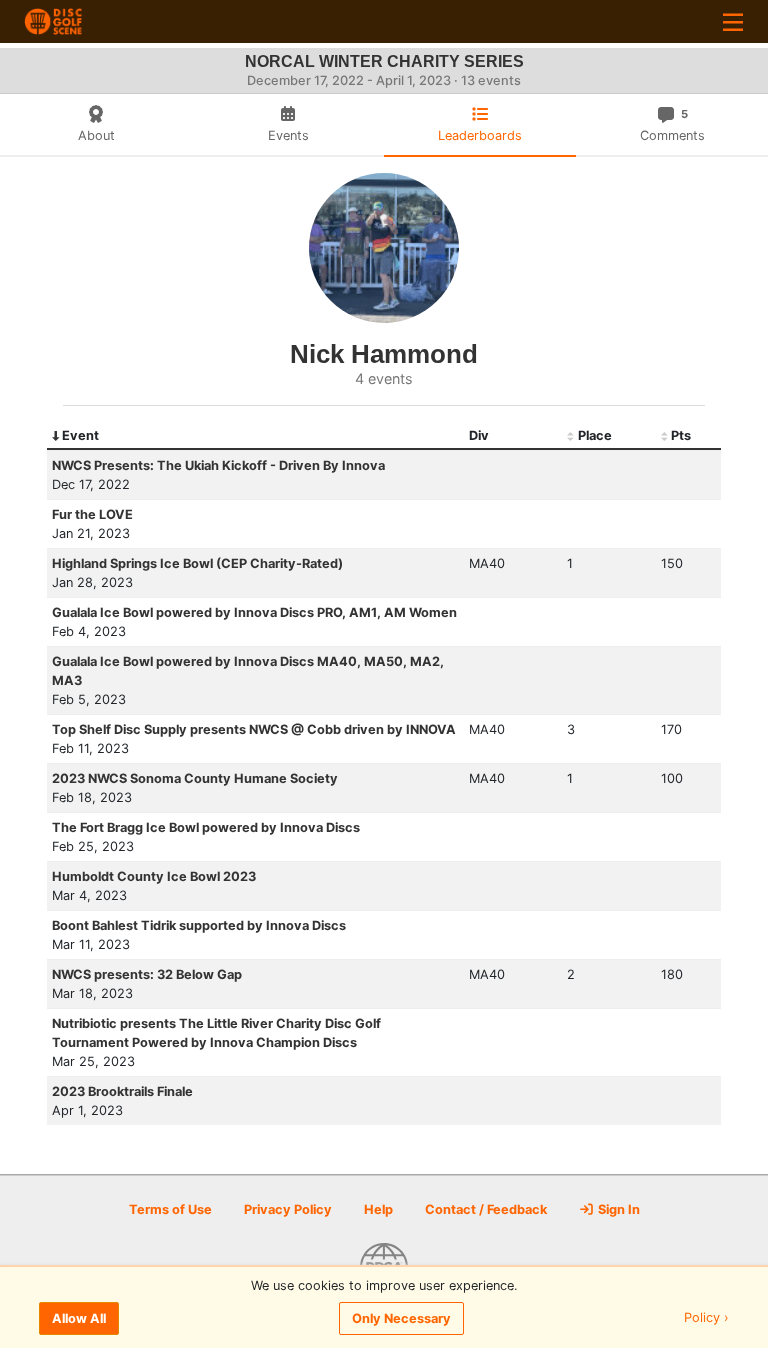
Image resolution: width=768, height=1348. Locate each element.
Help (378, 1209)
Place (595, 435)
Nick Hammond (384, 354)
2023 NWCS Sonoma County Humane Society (195, 778)
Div (479, 435)
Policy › (706, 1318)
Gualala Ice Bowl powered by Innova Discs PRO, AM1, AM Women (254, 612)
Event (80, 435)
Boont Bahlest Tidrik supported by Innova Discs (199, 925)
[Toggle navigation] (733, 21)
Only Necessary (401, 1318)
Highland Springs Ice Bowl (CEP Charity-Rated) (197, 563)
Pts (681, 435)
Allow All (79, 1318)
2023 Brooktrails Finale (122, 1091)
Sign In (617, 1209)
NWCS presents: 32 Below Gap (147, 974)
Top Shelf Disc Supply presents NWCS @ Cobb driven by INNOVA (254, 729)
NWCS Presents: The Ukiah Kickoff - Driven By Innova (218, 465)
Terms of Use (170, 1209)
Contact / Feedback (486, 1209)
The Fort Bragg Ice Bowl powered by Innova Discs (206, 827)
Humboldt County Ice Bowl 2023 (154, 876)
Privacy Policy (288, 1209)
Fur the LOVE (92, 514)
